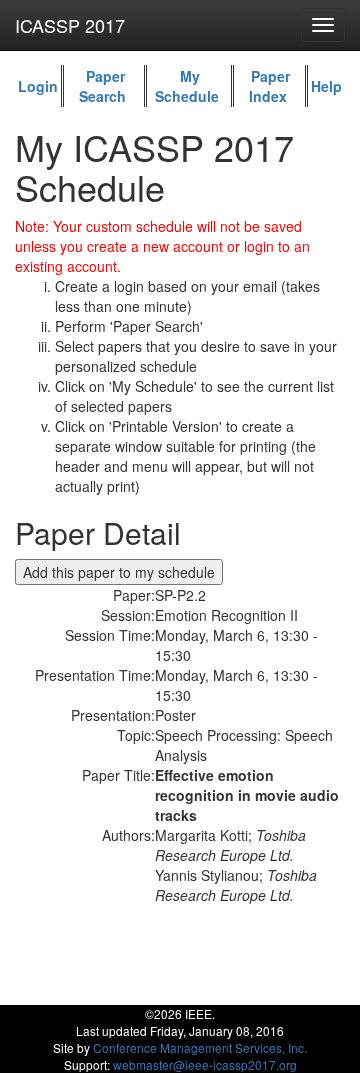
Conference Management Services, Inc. (200, 1047)
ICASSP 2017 (70, 25)
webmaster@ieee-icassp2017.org (205, 1064)
